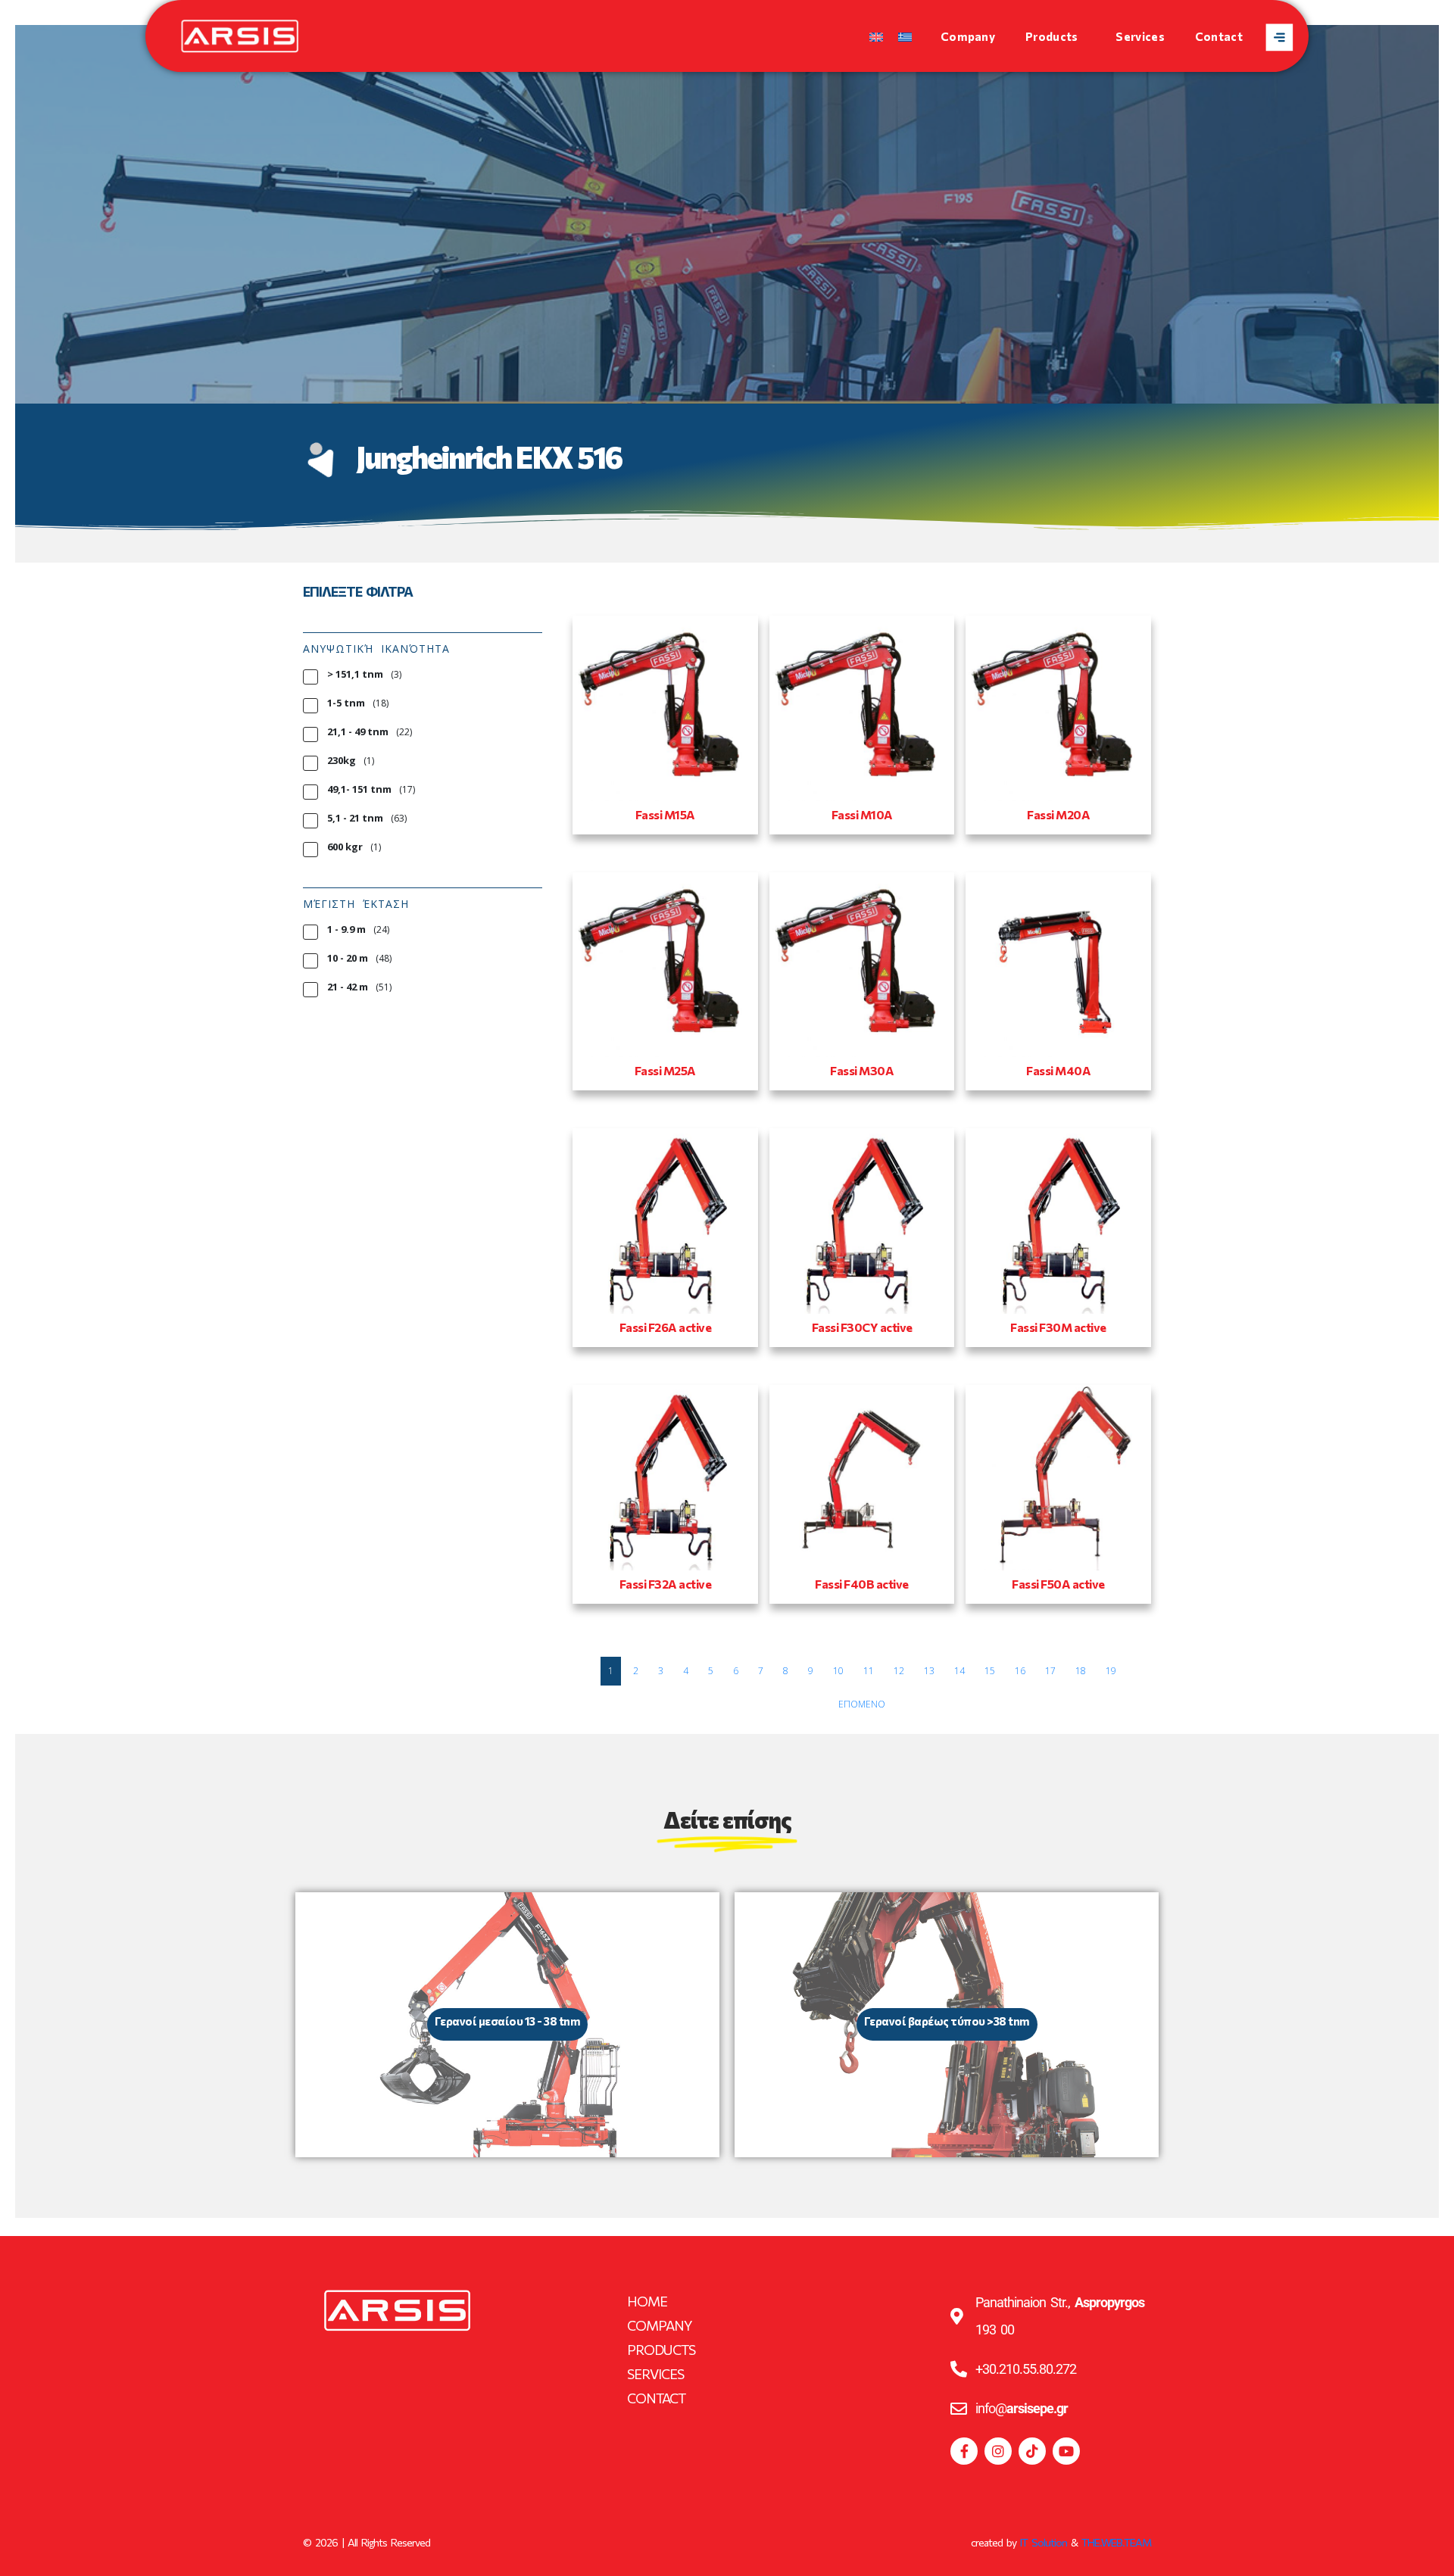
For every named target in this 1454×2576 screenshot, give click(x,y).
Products (1051, 36)
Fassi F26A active (666, 1327)
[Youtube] (1066, 2451)
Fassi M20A (1058, 814)
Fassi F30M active (1058, 1327)
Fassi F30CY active (862, 1327)
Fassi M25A (665, 1070)
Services (1140, 36)
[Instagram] (998, 2451)
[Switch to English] (876, 36)
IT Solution (1044, 2542)
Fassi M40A (1058, 1070)
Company (968, 36)
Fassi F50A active (1058, 1584)
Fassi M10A (862, 814)
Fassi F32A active (666, 1584)
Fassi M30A (862, 1070)
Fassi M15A (665, 814)
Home (647, 2301)
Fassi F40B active (862, 1584)
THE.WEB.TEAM (1116, 2542)
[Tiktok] (1032, 2451)
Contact (1219, 36)
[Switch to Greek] (905, 36)
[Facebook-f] (964, 2451)
